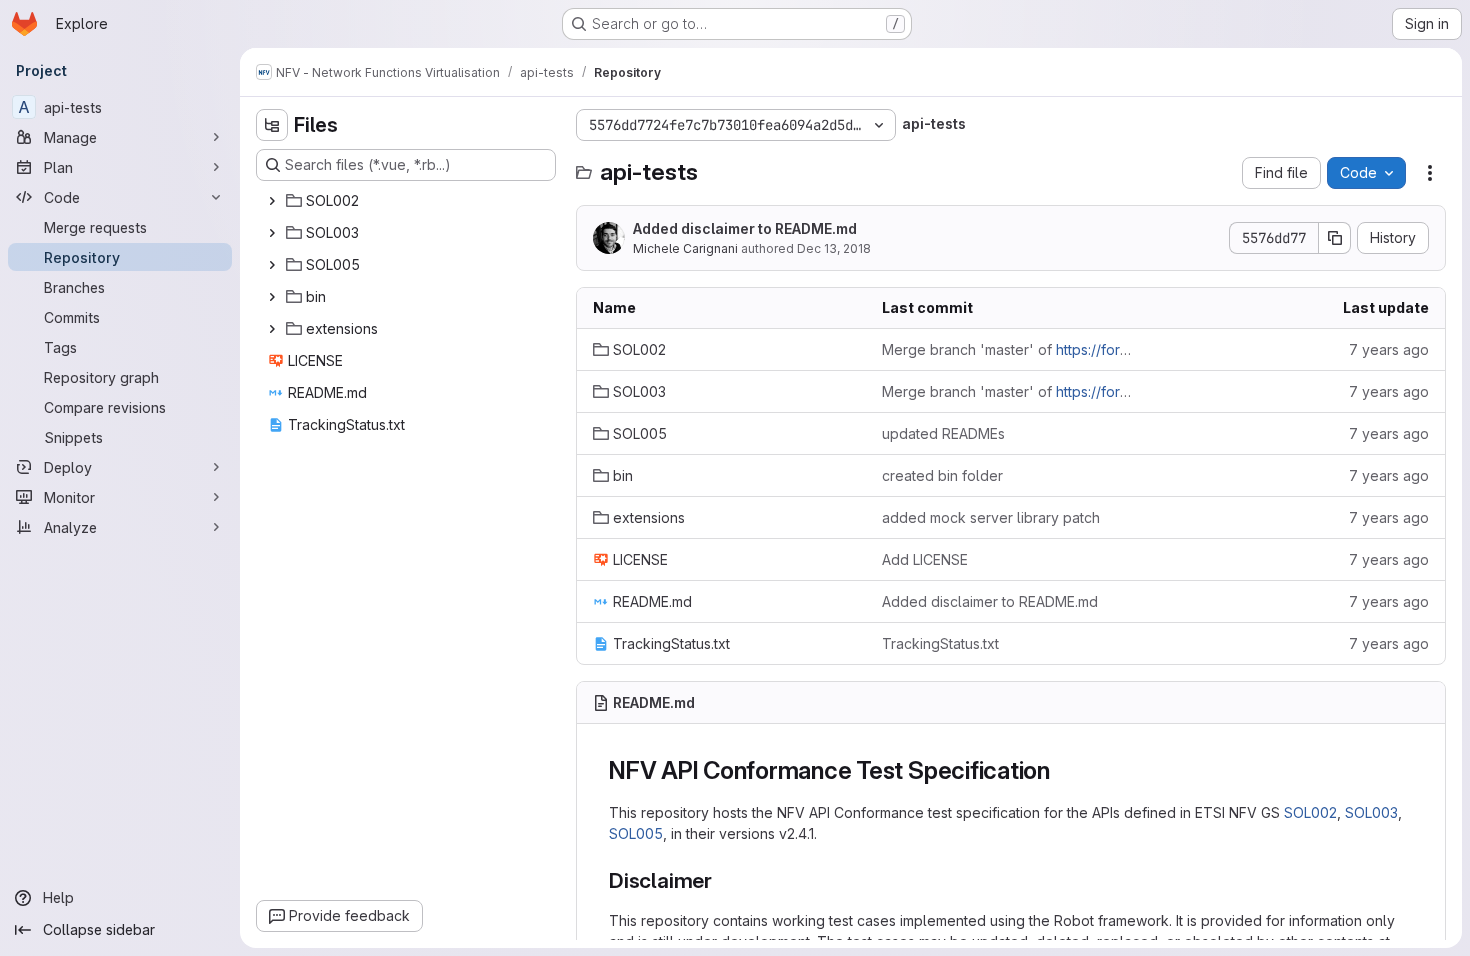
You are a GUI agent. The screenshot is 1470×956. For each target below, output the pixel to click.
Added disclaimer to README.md (745, 228)
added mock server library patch (991, 517)
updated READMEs (943, 433)
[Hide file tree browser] (272, 125)
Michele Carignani (685, 248)
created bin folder (942, 475)
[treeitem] (408, 201)
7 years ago (1389, 349)
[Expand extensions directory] (272, 329)
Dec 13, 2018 (834, 248)
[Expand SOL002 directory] (272, 201)
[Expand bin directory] (272, 297)
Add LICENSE (925, 559)
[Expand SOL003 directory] (272, 233)
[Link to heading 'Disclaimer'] (723, 880)
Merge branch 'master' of (1010, 349)
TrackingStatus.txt (940, 643)
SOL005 (636, 833)
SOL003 (1371, 812)
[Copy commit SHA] (1335, 238)
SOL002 (1310, 812)
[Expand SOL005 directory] (272, 265)
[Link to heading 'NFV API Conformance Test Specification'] (1063, 770)
